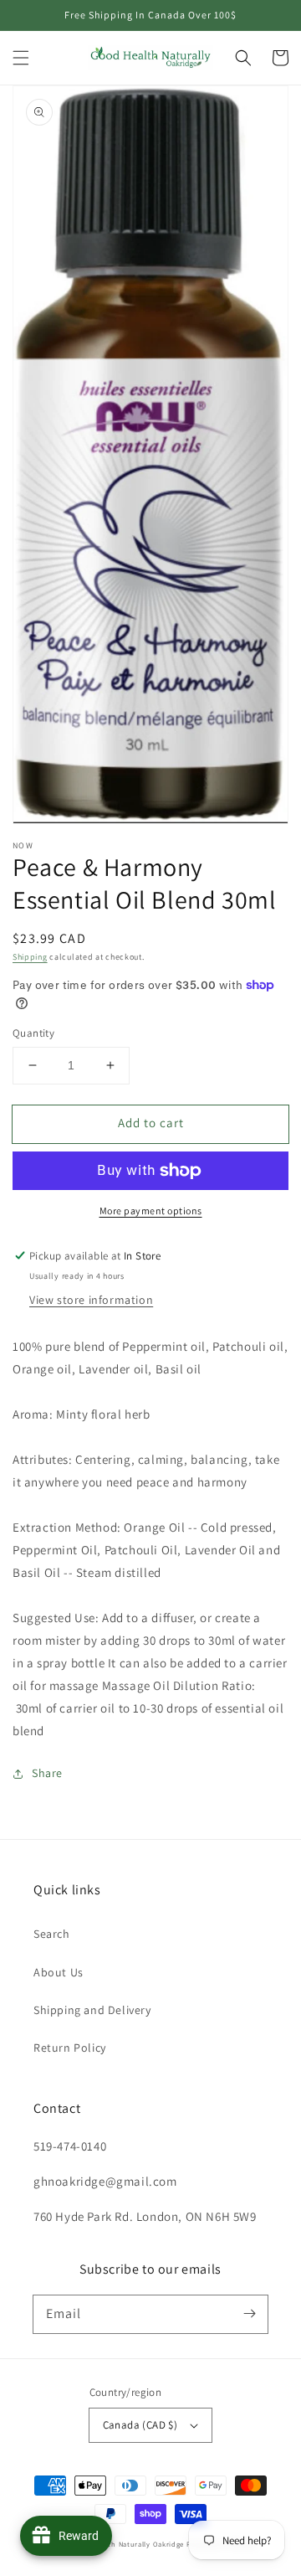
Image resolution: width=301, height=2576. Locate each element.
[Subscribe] (249, 2314)
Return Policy (70, 2048)
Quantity (33, 1033)
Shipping (30, 957)
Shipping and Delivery (92, 2010)
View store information (91, 1300)
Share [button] (47, 1773)
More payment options (151, 1211)
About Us (59, 1972)
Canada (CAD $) (140, 2425)
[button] (21, 58)
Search (52, 1934)
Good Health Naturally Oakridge (128, 2544)
